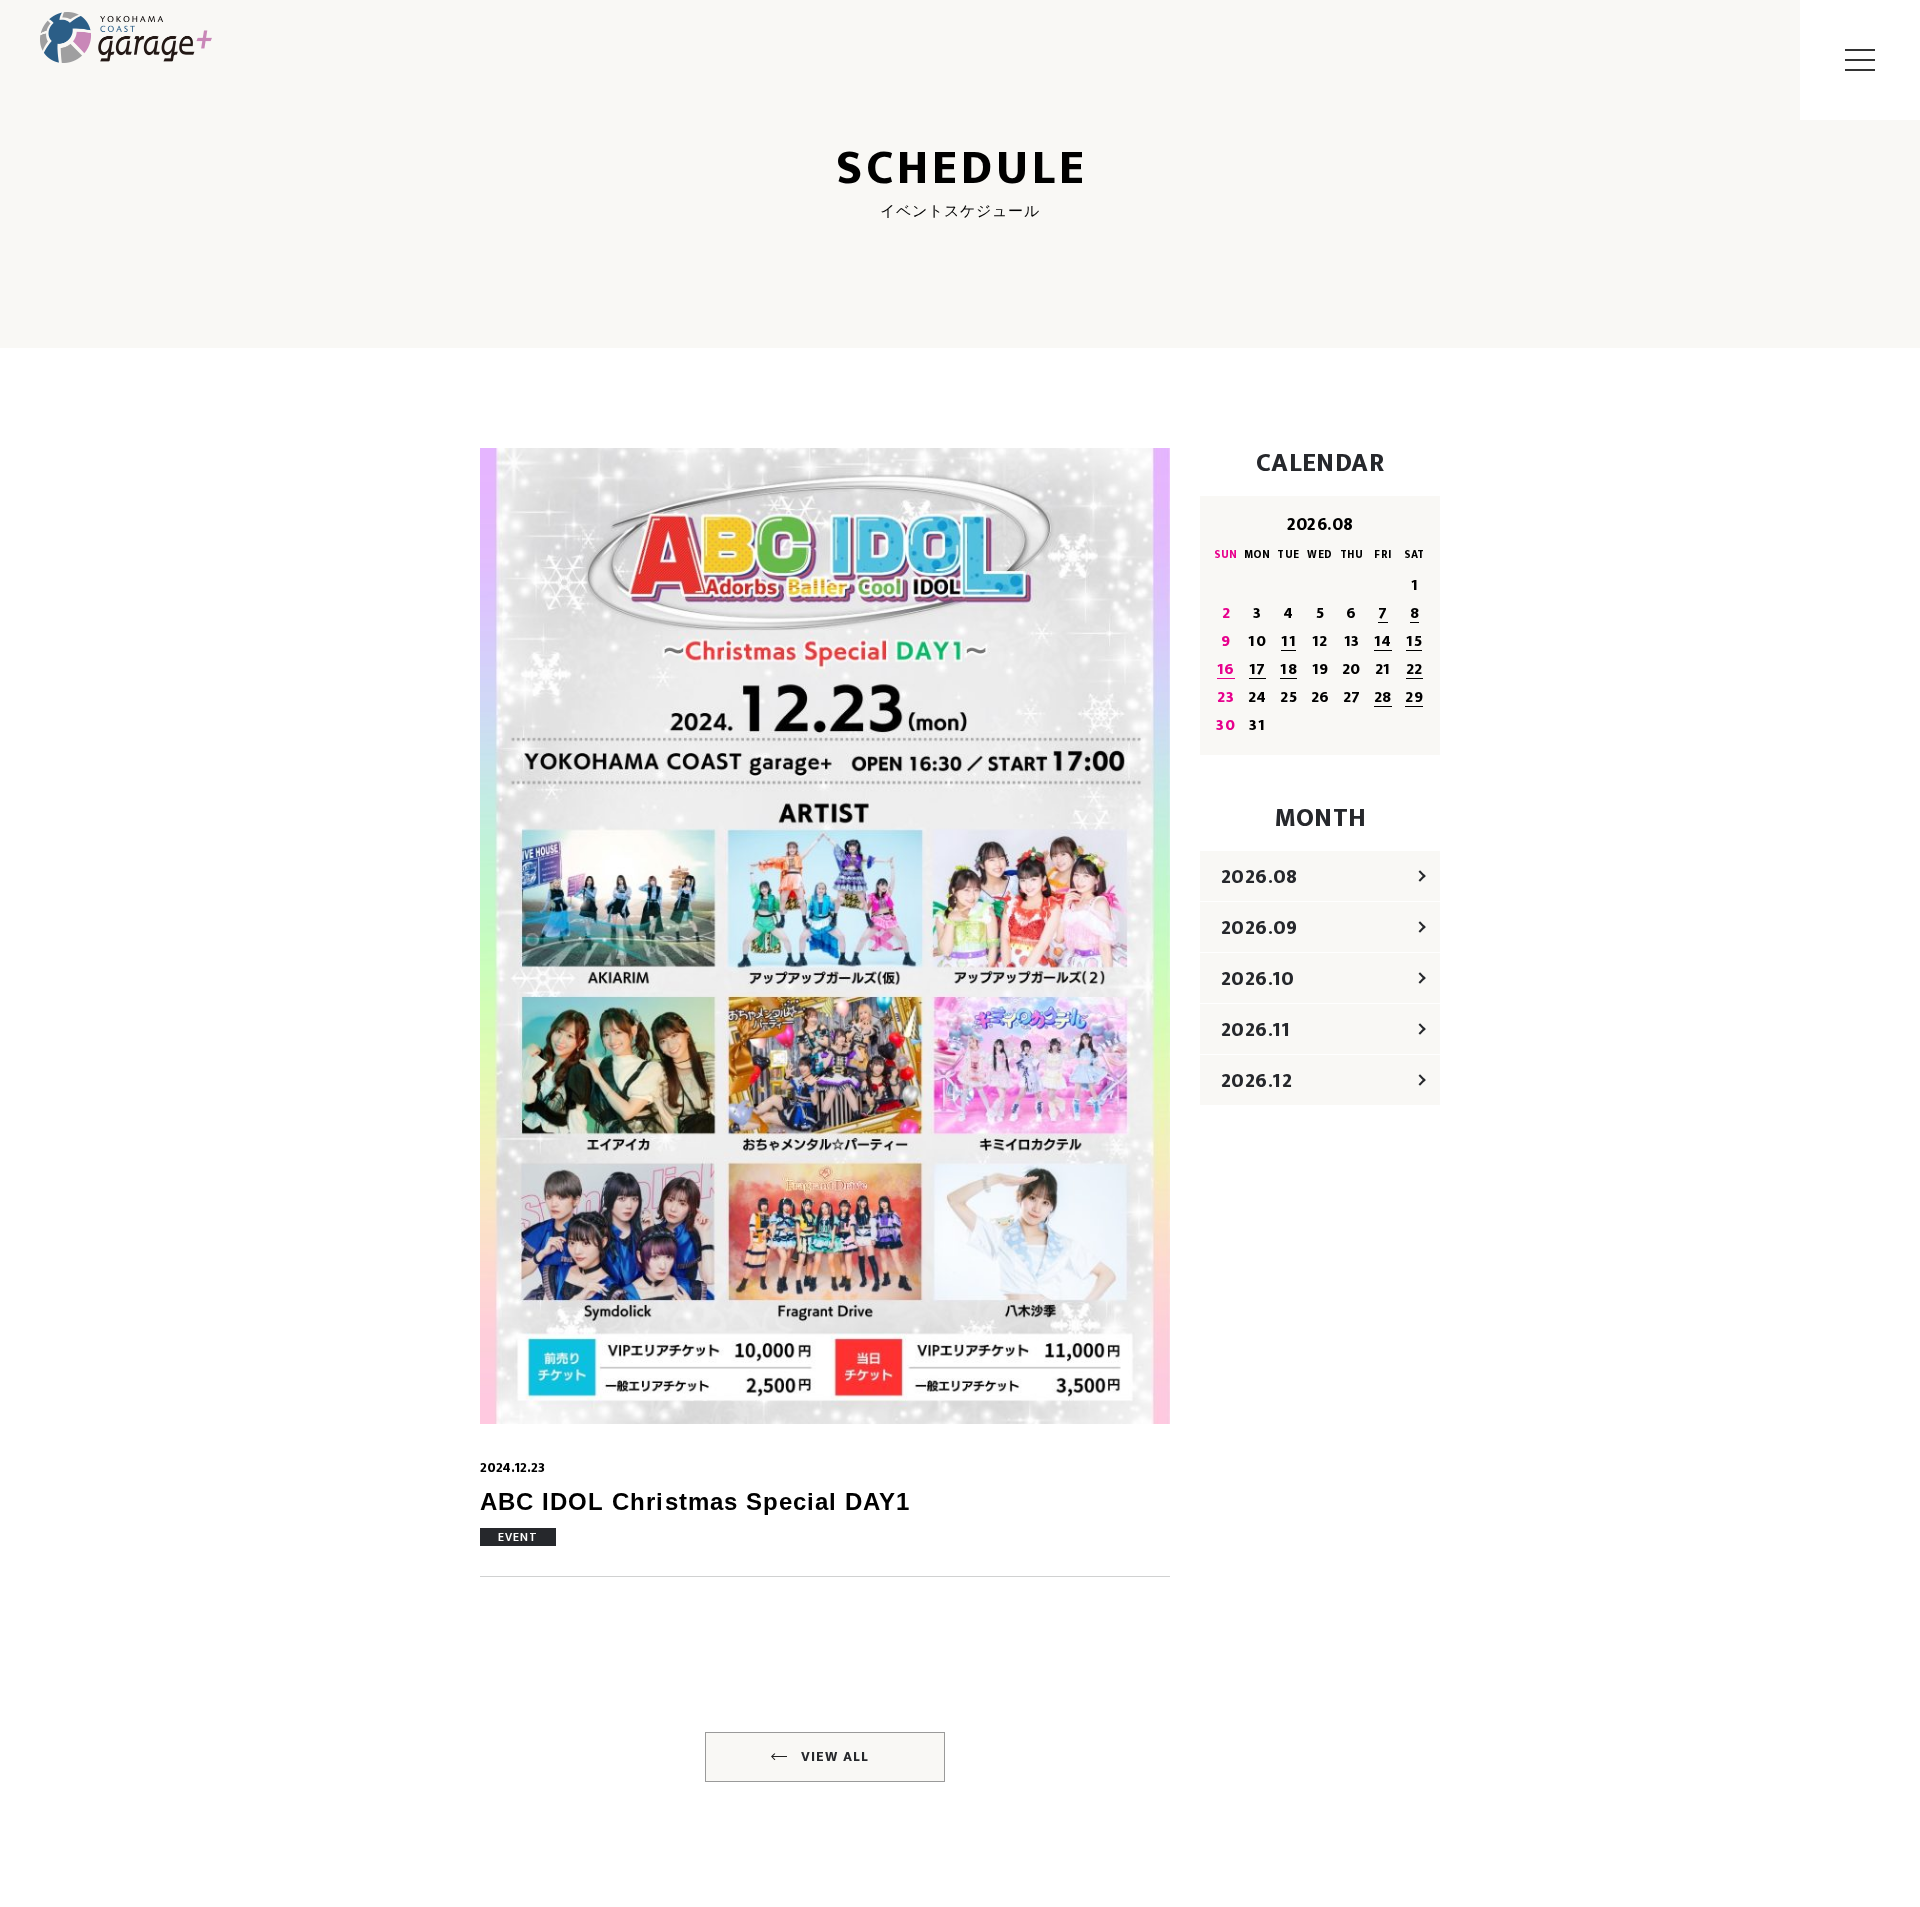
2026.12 (1257, 1081)
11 (1288, 641)
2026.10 (1258, 979)
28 (1383, 697)
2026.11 (1256, 1030)
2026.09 (1259, 928)
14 (1383, 641)
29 (1414, 697)
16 (1226, 669)
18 (1288, 669)
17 (1257, 669)
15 (1414, 641)
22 (1414, 669)
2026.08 (1259, 877)
